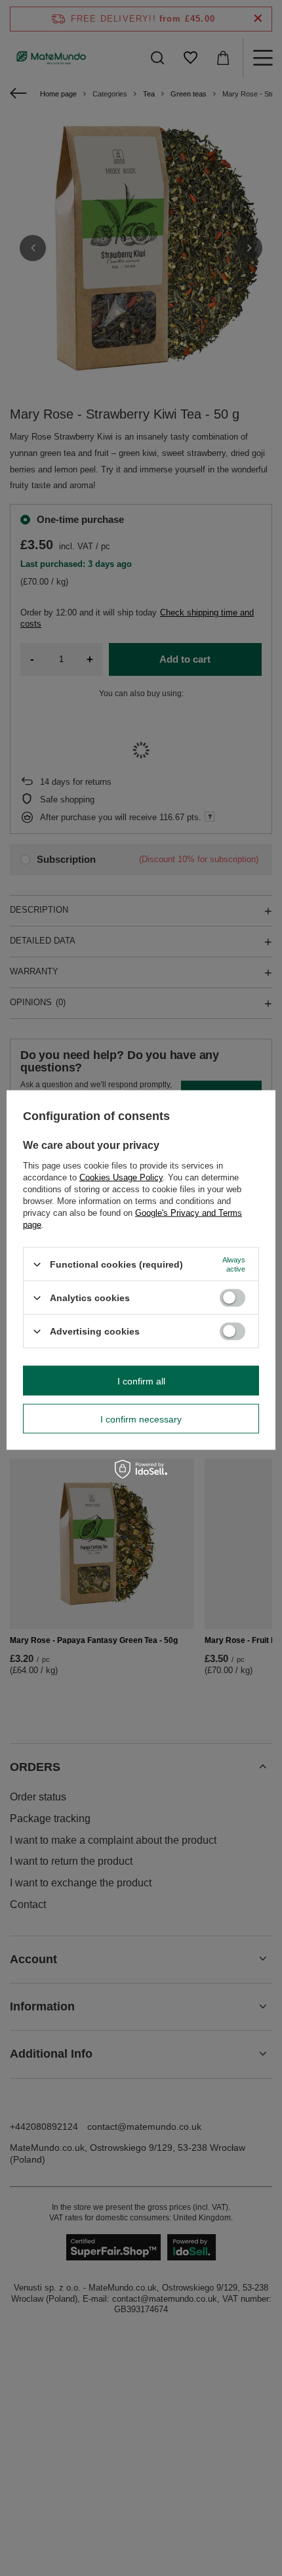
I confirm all (141, 1381)
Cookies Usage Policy (121, 1177)
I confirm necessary (141, 1419)
